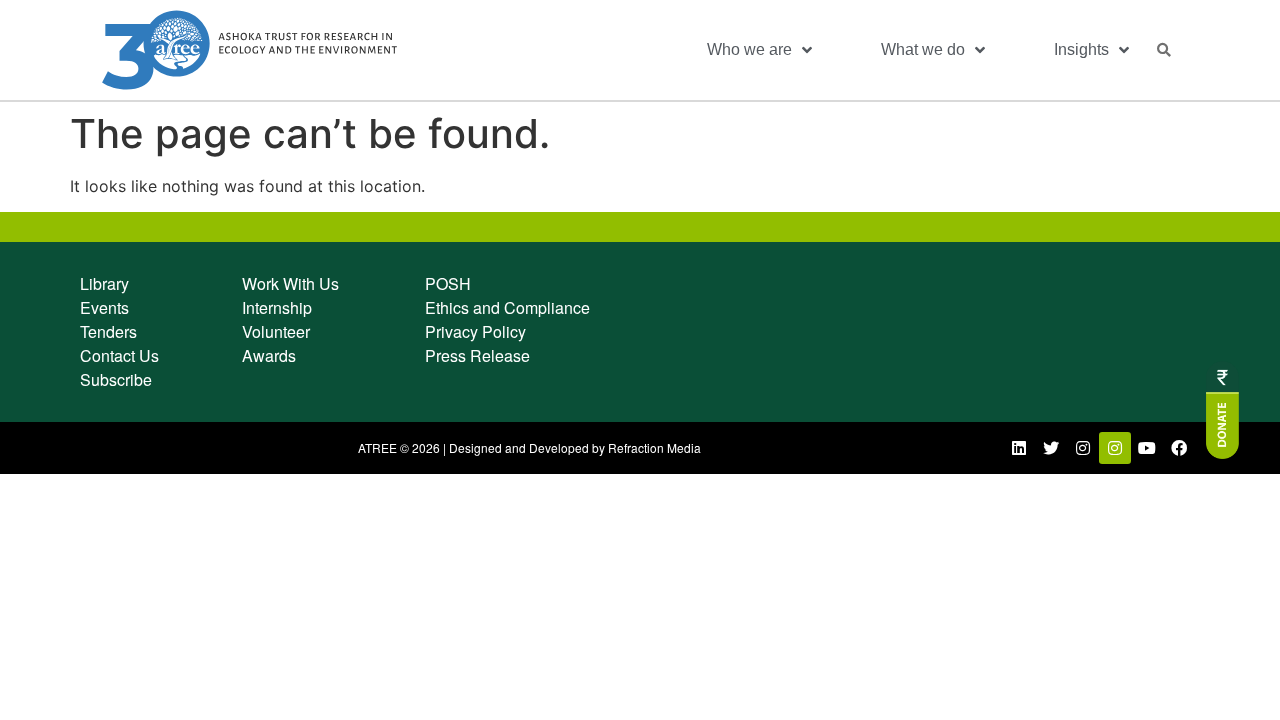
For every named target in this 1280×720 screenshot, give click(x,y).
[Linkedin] (1019, 448)
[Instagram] (1083, 448)
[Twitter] (1051, 448)
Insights (1081, 49)
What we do (923, 49)
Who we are (749, 49)
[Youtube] (1147, 448)
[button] (1164, 50)
